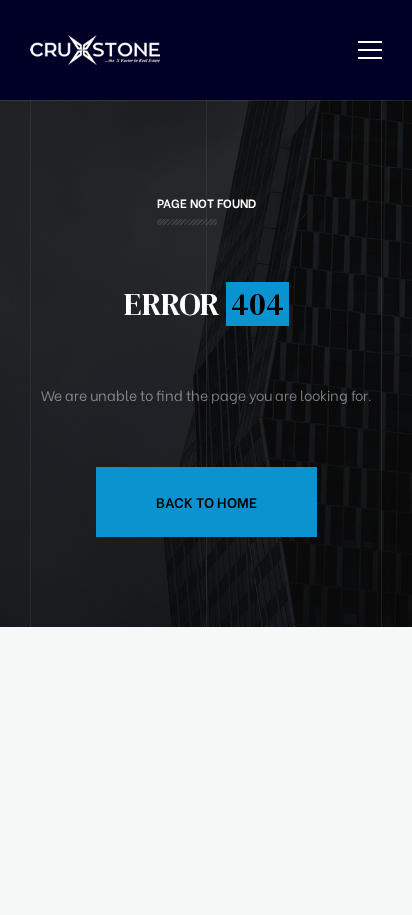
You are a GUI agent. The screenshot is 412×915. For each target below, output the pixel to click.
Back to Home (206, 501)
